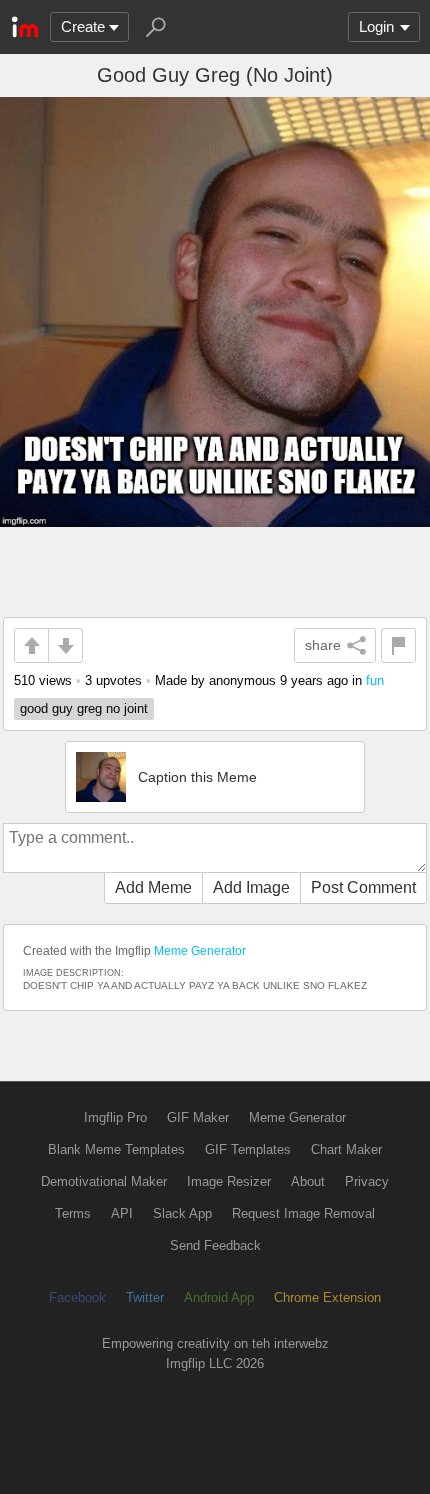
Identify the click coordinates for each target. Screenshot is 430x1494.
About (308, 1181)
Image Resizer (229, 1181)
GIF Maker (198, 1117)
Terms (73, 1213)
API (122, 1213)
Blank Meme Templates (116, 1149)
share (323, 645)
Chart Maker (346, 1149)
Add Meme (153, 887)
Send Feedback (215, 1245)
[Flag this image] (398, 645)
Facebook (77, 1297)
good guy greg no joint (84, 708)
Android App (219, 1297)
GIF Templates (248, 1149)
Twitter (145, 1297)
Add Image (251, 887)
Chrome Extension (327, 1297)
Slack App (182, 1213)
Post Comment (363, 887)
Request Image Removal (303, 1213)
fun (375, 680)
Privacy (367, 1181)
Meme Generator (200, 951)
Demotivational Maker (104, 1181)
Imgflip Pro (115, 1117)
